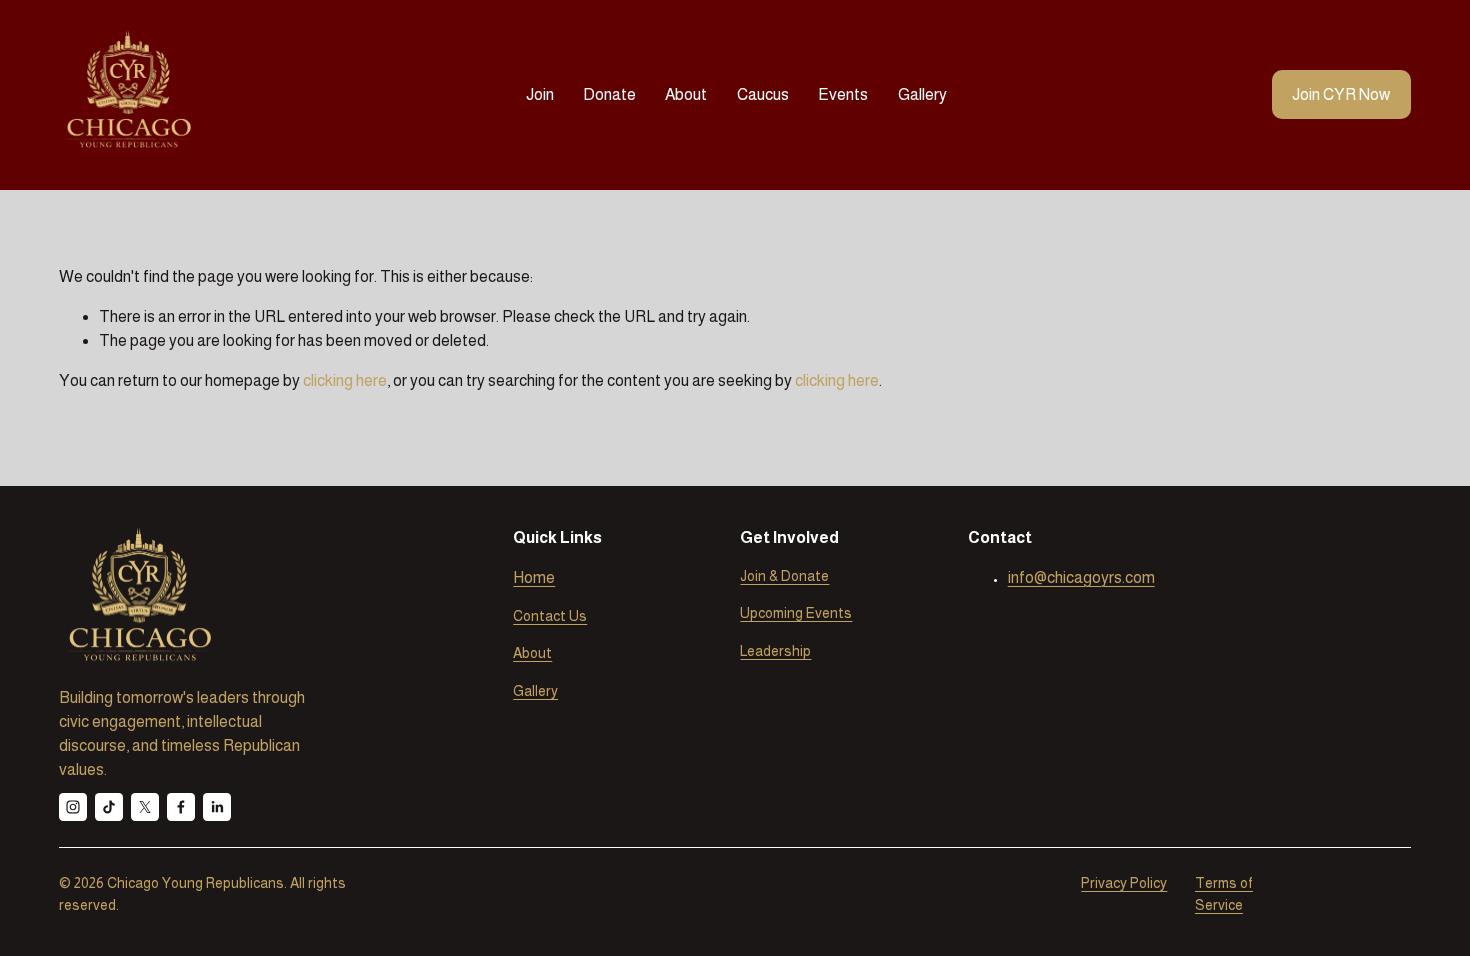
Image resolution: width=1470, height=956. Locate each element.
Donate (609, 94)
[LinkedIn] (217, 807)
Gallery (922, 94)
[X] (145, 807)
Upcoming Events (796, 613)
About (686, 94)
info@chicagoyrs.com (1081, 577)
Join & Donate (784, 576)
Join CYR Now (1341, 94)
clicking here (345, 380)
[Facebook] (181, 807)
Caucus (763, 94)
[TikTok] (109, 807)
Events (843, 94)
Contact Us (550, 616)
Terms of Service (1224, 893)
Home (534, 577)
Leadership (775, 651)
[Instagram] (73, 807)
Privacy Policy (1124, 883)
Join (540, 94)
